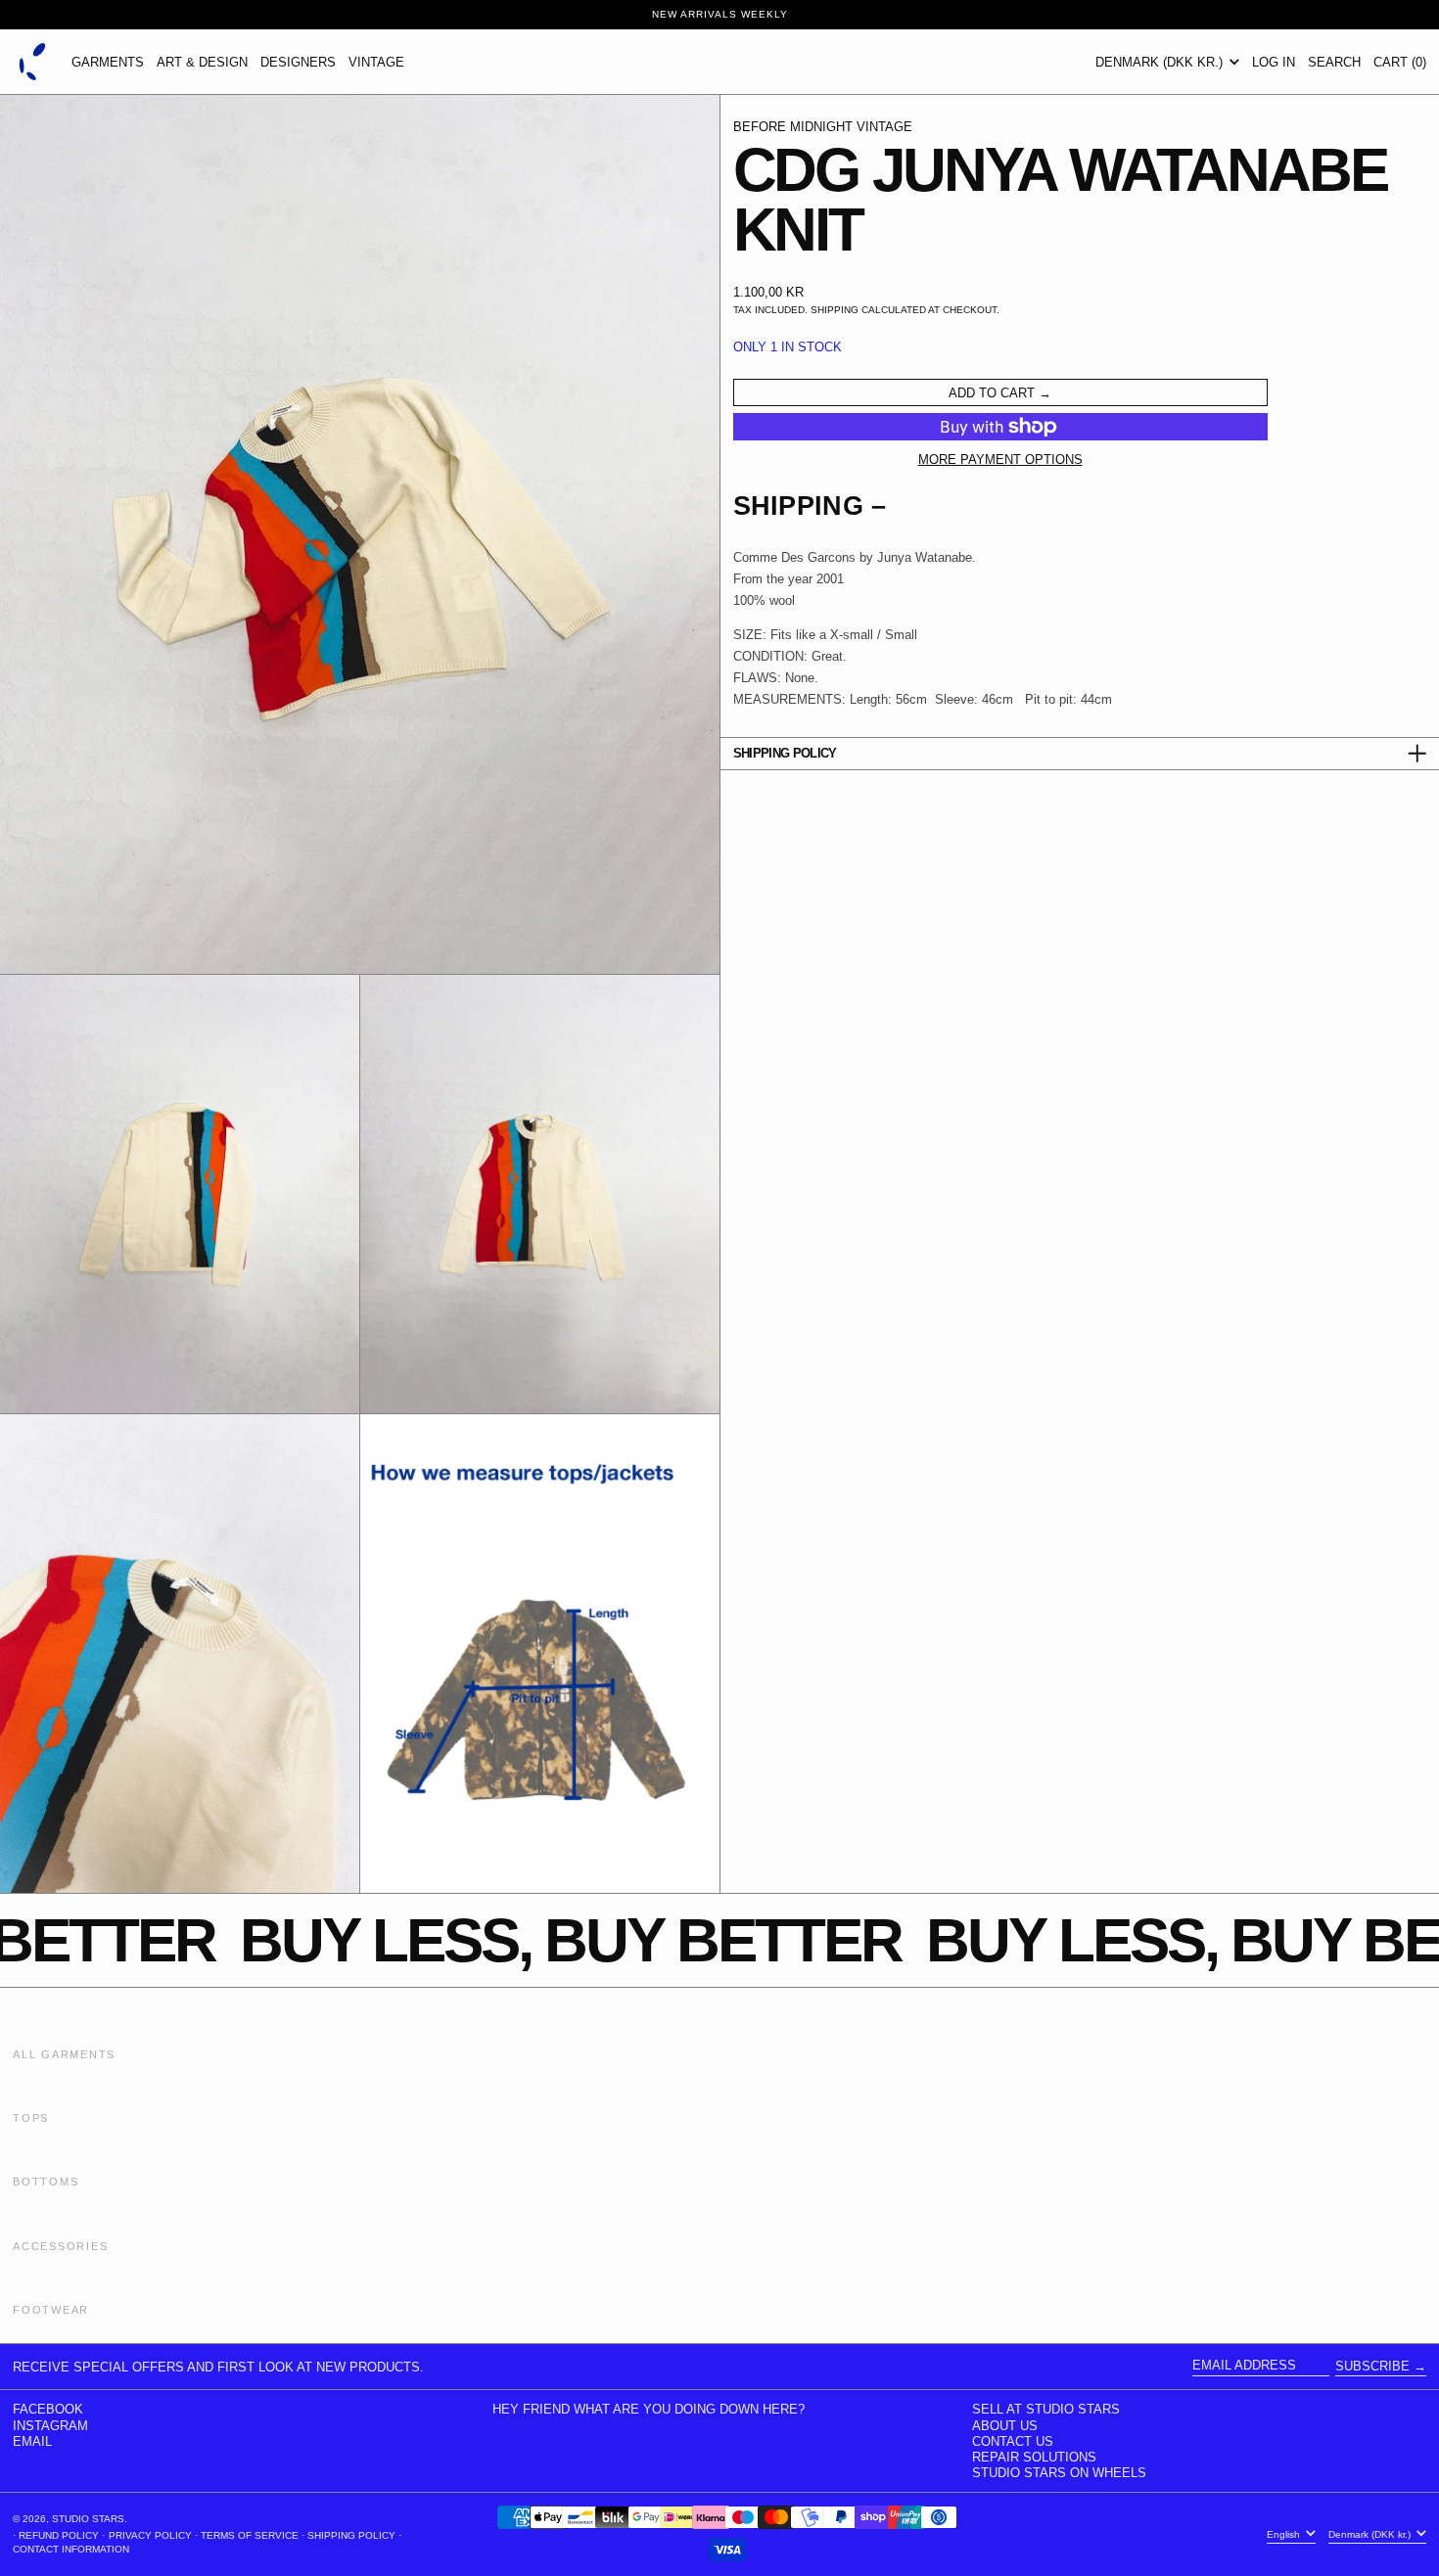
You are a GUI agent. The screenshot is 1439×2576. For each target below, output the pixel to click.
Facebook (48, 2409)
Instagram (50, 2426)
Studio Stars (88, 2519)
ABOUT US (1005, 2426)
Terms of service (250, 2535)
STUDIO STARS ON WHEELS (1059, 2473)
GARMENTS (108, 62)
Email (32, 2441)
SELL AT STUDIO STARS (1046, 2409)
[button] (1334, 62)
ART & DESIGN (202, 62)
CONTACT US (1013, 2441)
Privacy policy (150, 2535)
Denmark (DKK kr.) (1161, 62)
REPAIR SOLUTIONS (1034, 2457)
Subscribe (1372, 2366)
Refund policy (59, 2535)
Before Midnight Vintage (823, 127)
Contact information (71, 2549)
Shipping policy (351, 2535)
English (1285, 2534)
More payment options (1000, 460)
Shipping (835, 310)
